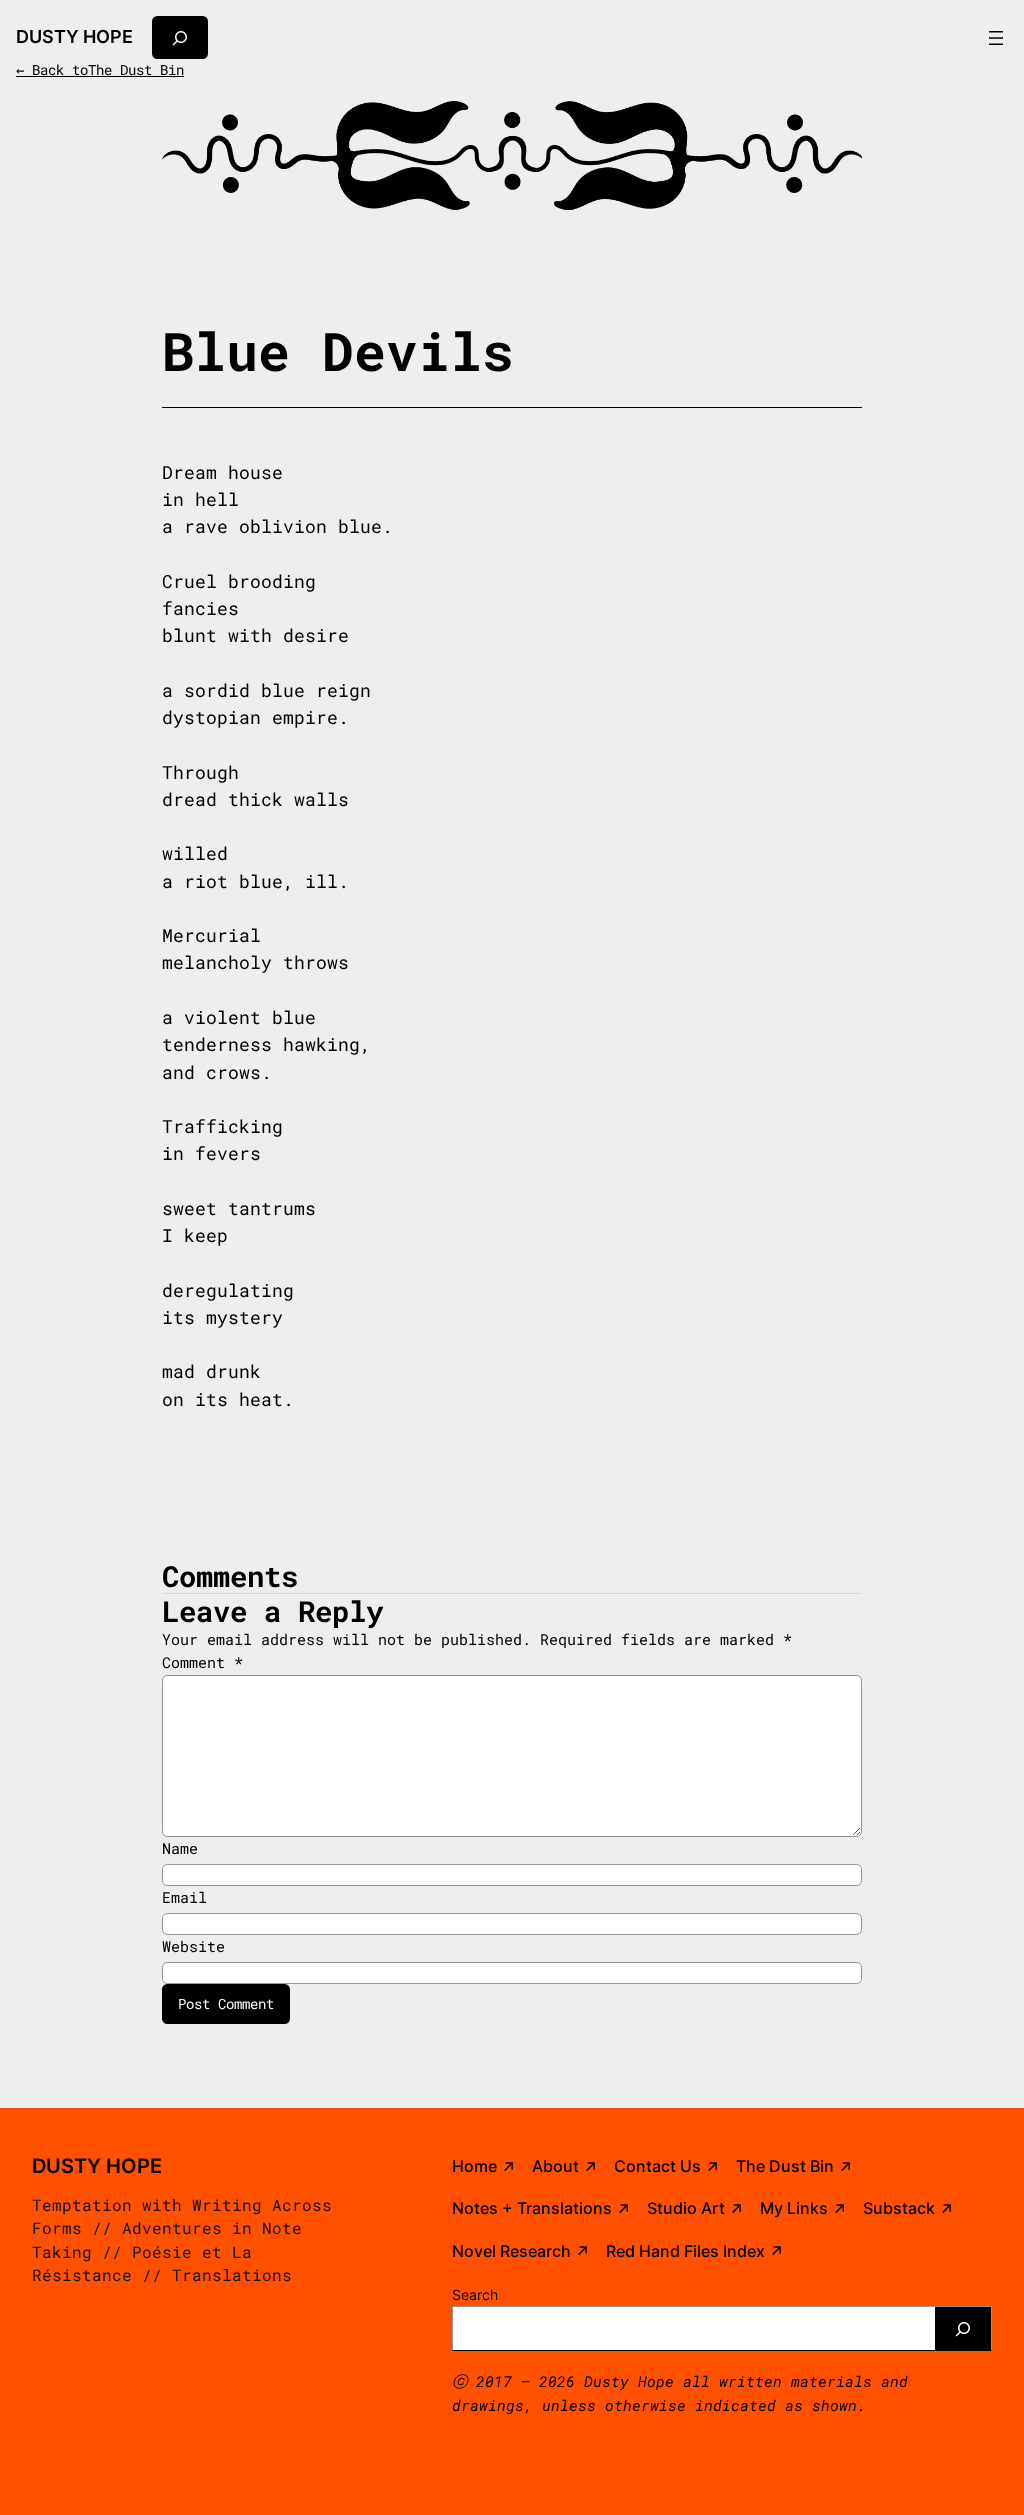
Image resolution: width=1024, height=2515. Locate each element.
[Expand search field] (180, 37)
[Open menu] (996, 38)
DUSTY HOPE (74, 36)
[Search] (963, 2328)
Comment (202, 1662)
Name (180, 1848)
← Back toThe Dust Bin (100, 69)
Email (184, 1897)
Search (475, 2294)
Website (193, 1946)
